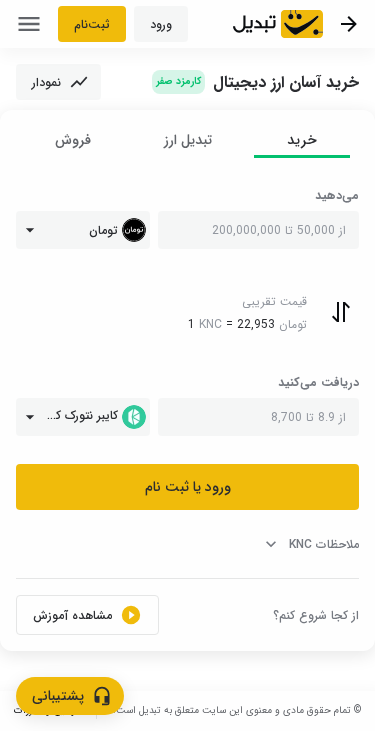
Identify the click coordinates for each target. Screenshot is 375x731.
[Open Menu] (29, 24)
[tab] (302, 140)
